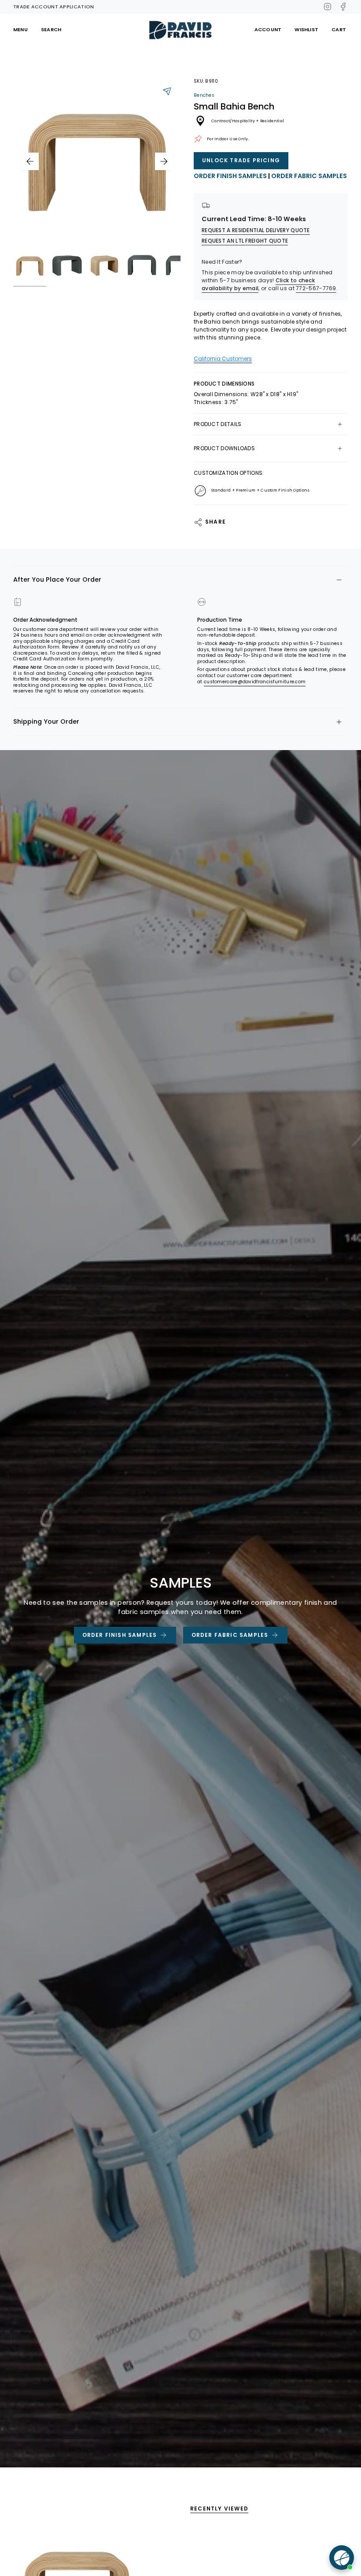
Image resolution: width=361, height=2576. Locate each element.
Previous (30, 161)
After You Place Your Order (57, 579)
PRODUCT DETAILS (218, 424)
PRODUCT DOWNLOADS (224, 448)
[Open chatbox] (342, 2558)
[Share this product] (167, 91)
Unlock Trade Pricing (241, 160)
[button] (306, 30)
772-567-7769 (316, 288)
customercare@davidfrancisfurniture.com (255, 682)
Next (164, 161)
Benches (204, 95)
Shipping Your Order (46, 721)
